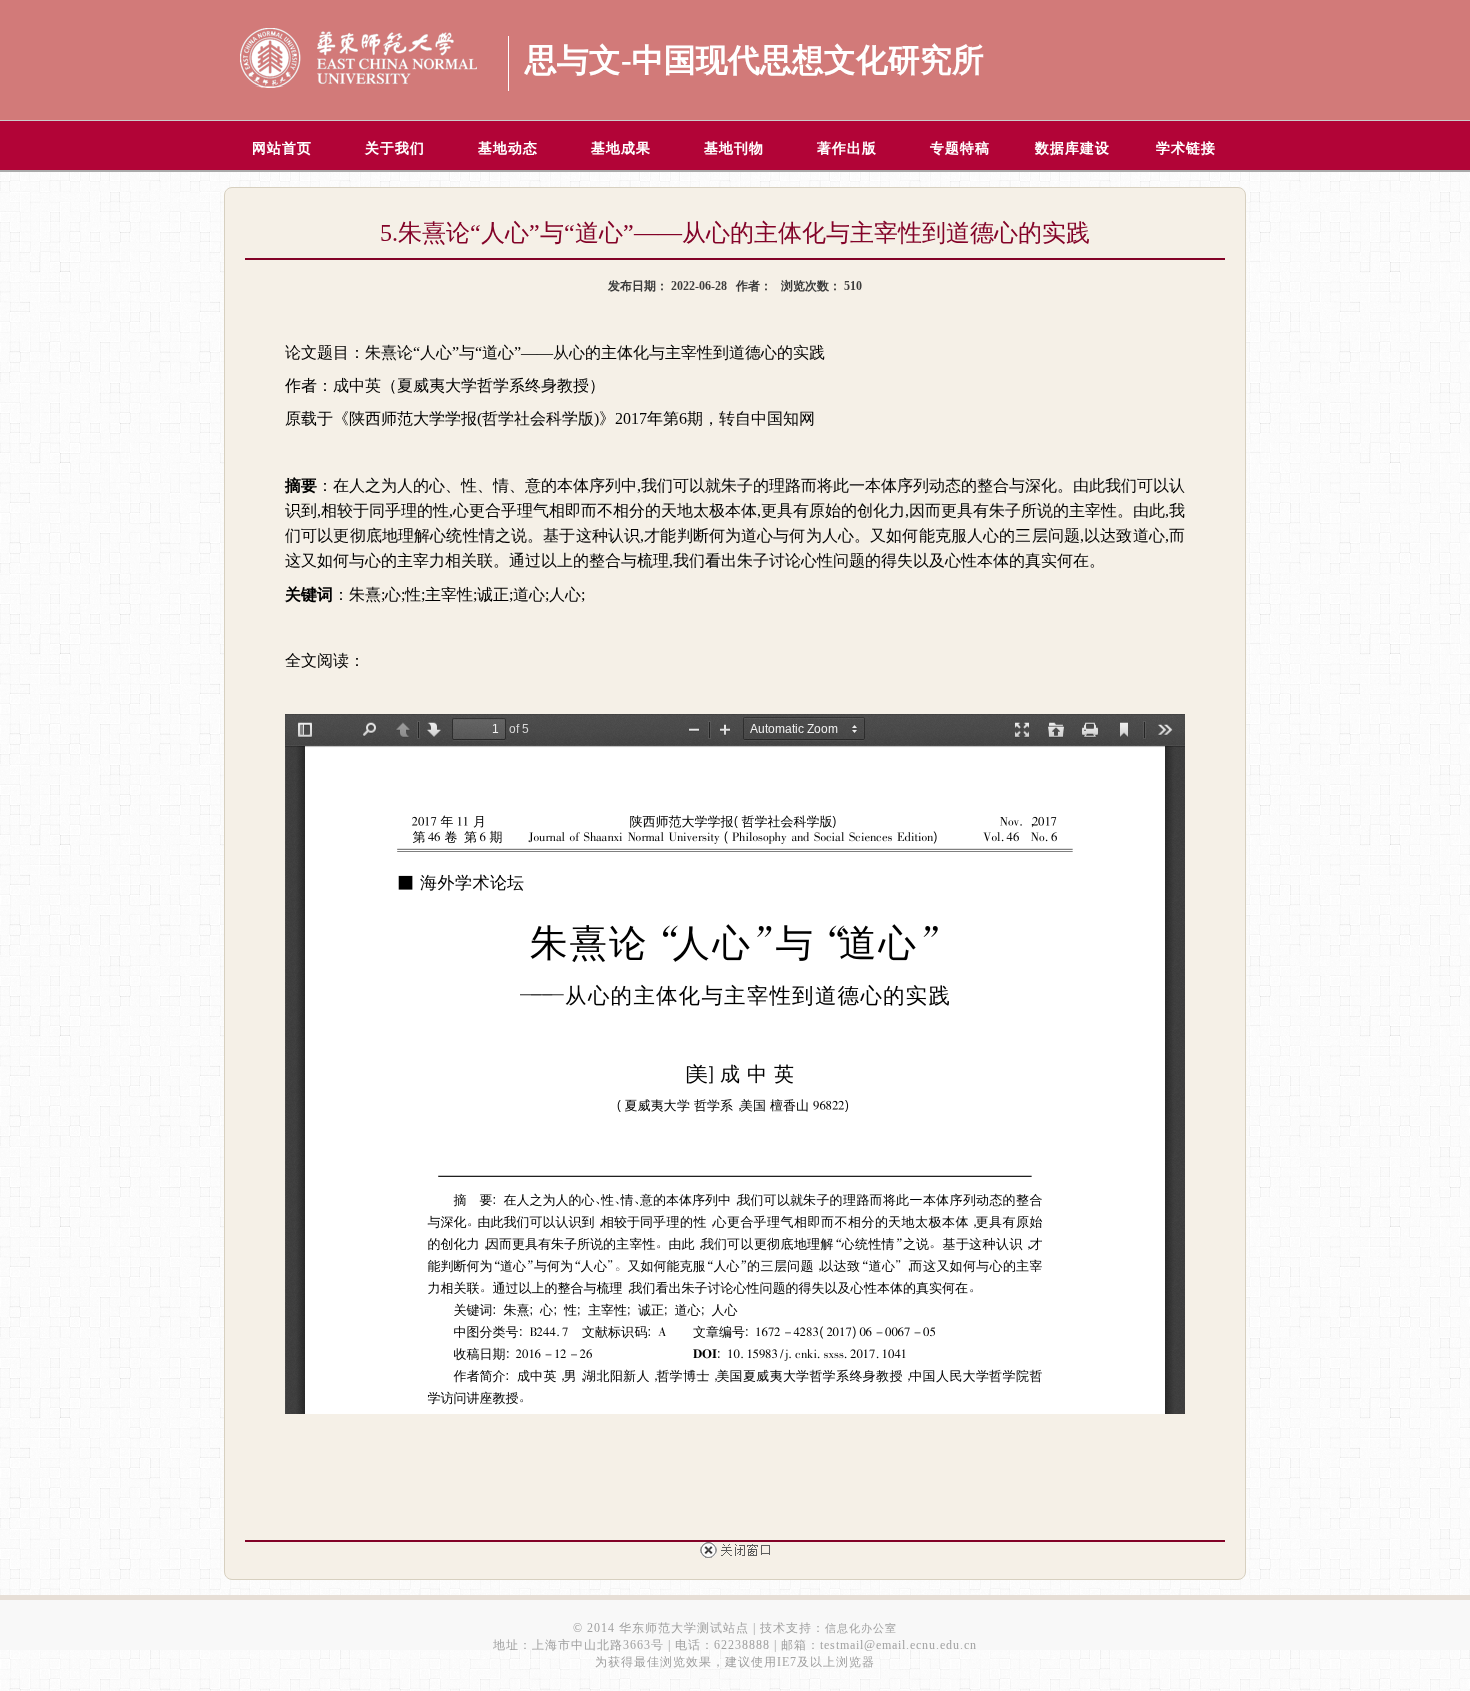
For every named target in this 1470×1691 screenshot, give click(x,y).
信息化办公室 (861, 1628)
